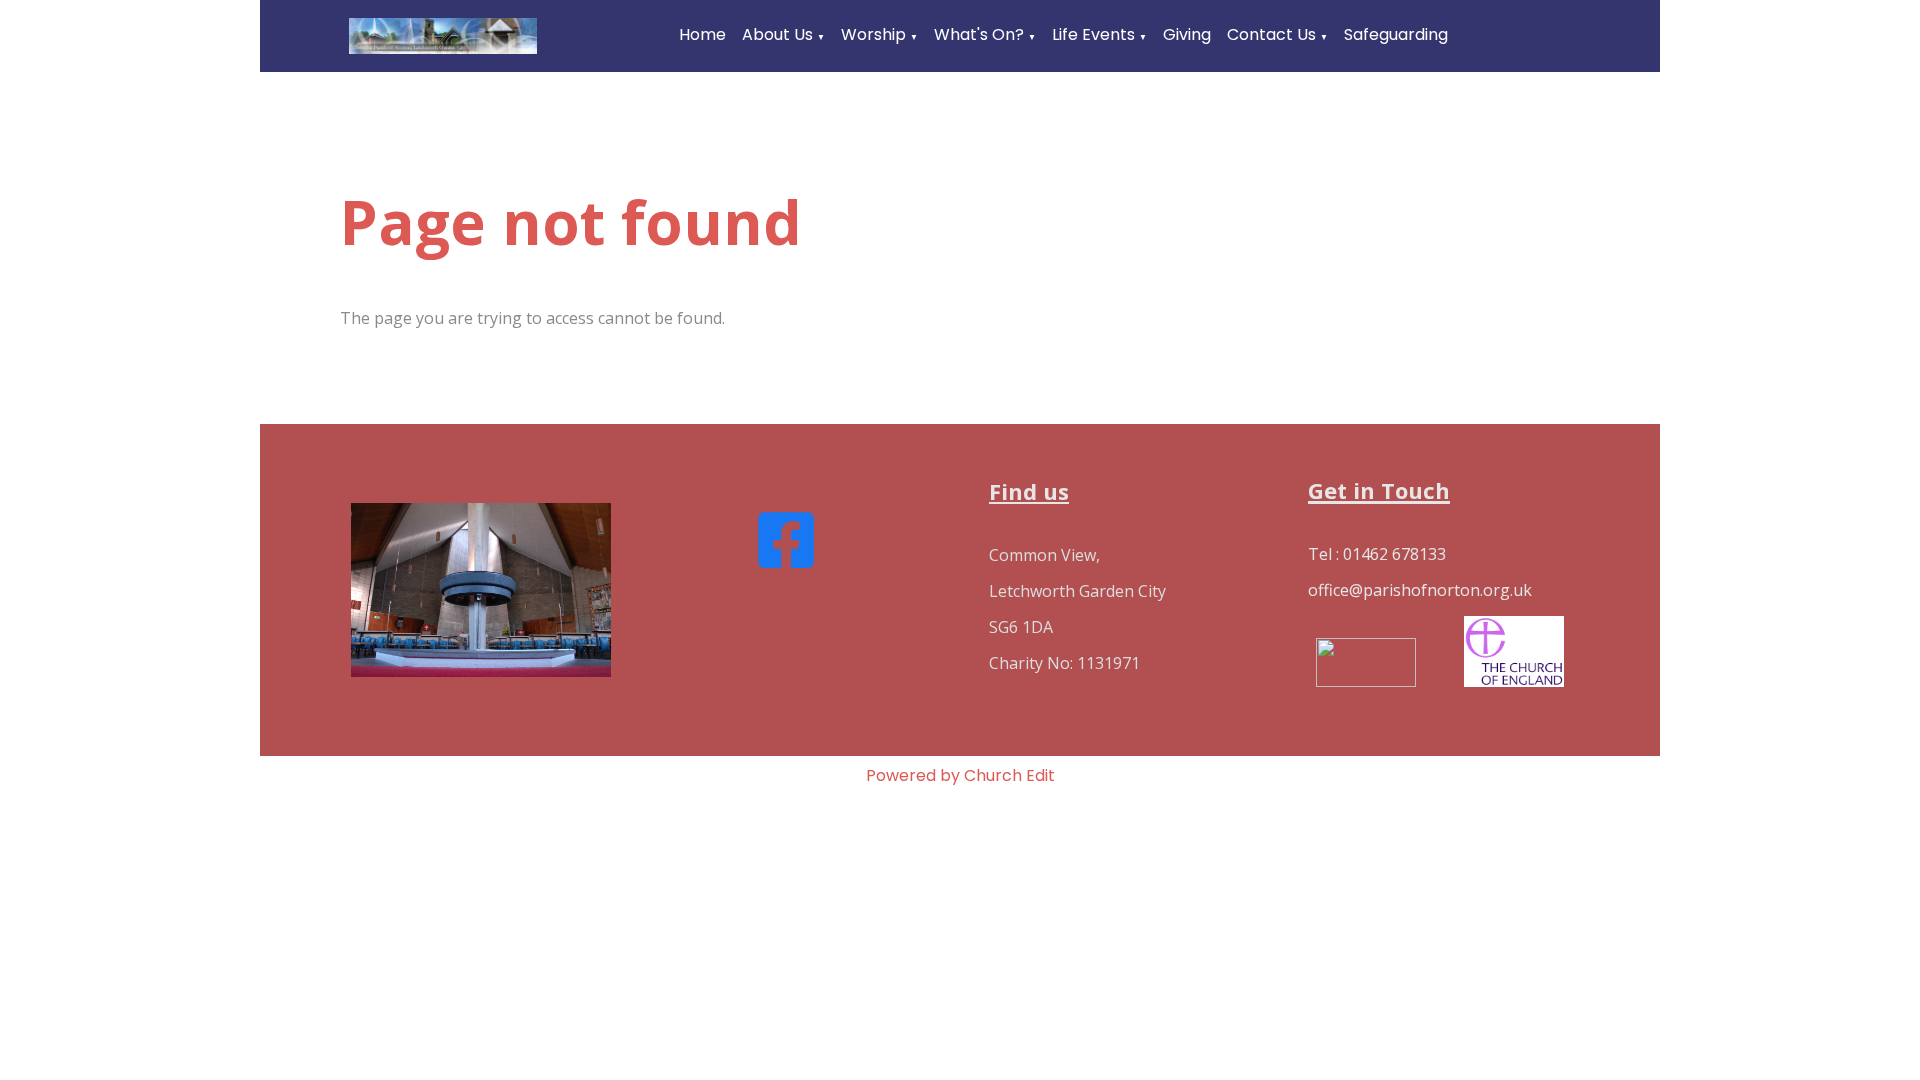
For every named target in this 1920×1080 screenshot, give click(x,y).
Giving (1187, 34)
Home (702, 34)
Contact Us (1271, 34)
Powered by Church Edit (960, 775)
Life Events (1093, 34)
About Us (777, 34)
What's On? (979, 34)
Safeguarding (1396, 34)
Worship (873, 34)
